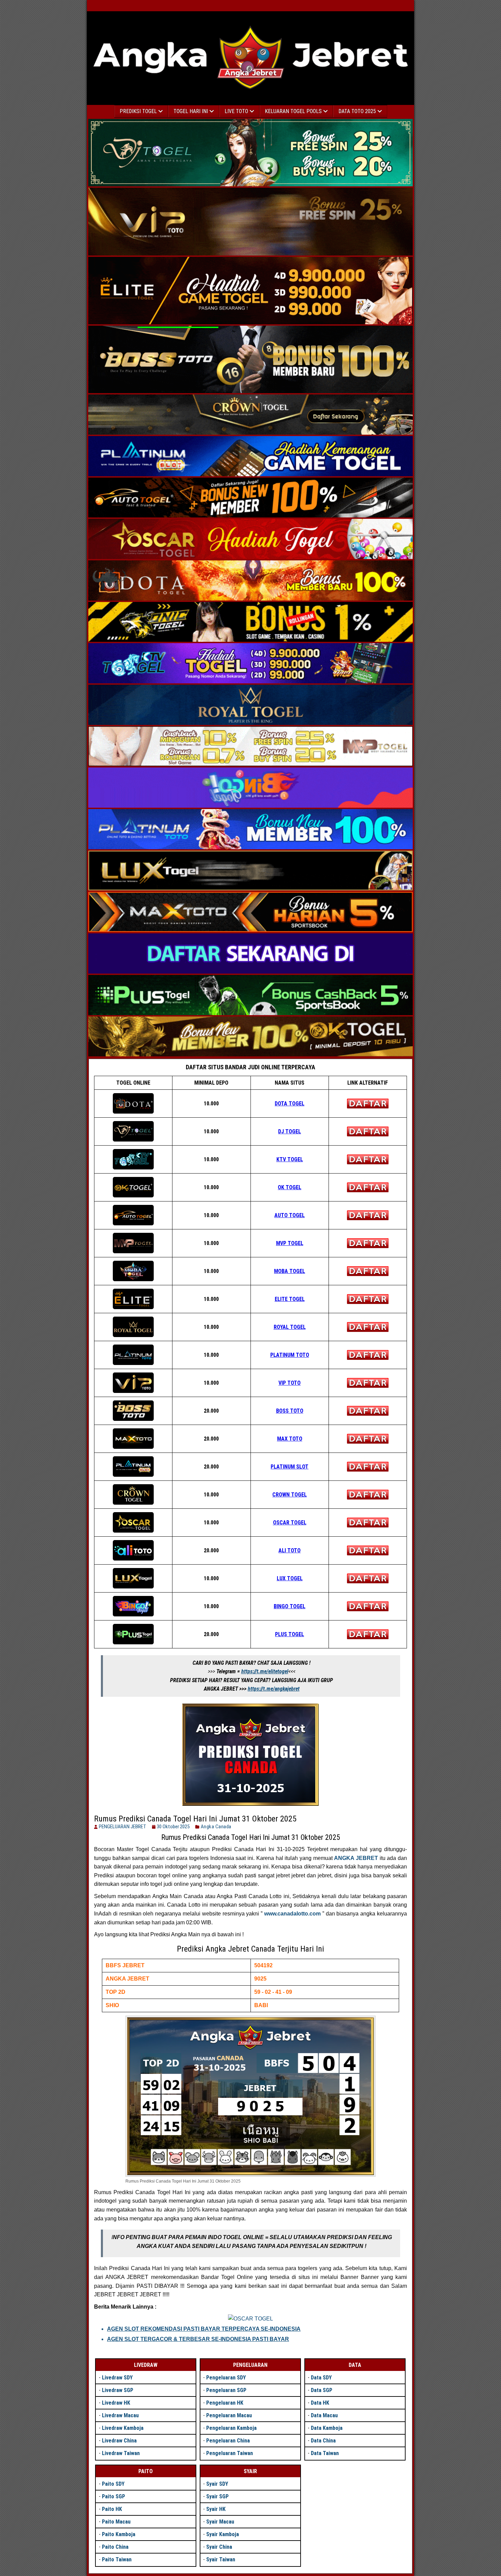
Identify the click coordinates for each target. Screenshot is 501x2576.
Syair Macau (220, 2522)
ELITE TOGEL (290, 1299)
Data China (323, 2441)
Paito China (115, 2547)
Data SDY (321, 2378)
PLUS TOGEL (290, 1634)
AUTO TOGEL (290, 1215)
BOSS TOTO (290, 1411)
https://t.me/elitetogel (265, 1671)
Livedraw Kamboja (123, 2428)
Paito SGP (113, 2496)
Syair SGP (217, 2496)
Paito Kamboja (119, 2534)
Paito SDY (113, 2484)
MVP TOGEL (290, 1243)
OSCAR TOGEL (290, 1523)
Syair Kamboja (223, 2534)
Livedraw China (119, 2441)
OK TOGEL (290, 1187)
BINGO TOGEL (290, 1606)
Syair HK (216, 2509)
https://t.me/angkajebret (274, 1689)
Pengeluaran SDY (226, 2378)
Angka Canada (216, 1827)
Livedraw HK (116, 2403)
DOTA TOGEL (290, 1104)
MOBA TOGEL (290, 1271)
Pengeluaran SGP (226, 2390)
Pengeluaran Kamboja (231, 2428)
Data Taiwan (325, 2453)
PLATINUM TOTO (290, 1355)
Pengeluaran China (228, 2441)
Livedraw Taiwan (121, 2453)
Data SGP (322, 2390)
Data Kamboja (327, 2428)
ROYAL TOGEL (290, 1327)
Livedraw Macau (120, 2415)
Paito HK (112, 2509)
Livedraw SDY (117, 2378)
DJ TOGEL (290, 1131)
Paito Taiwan (117, 2559)
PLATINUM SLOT (290, 1467)
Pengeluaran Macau (229, 2415)
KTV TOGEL (290, 1159)
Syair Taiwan (221, 2559)
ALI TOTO (290, 1550)
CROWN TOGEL (290, 1495)
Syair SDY (217, 2484)
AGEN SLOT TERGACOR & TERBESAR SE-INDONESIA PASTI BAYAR (198, 2339)
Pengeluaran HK (225, 2403)
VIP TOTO (290, 1383)
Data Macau (324, 2415)
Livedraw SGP (118, 2390)
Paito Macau (116, 2522)
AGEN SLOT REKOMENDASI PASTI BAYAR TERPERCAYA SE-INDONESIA (204, 2329)
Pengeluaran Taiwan (230, 2453)
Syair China (219, 2547)
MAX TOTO (290, 1439)
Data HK (320, 2403)
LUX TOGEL (290, 1578)
